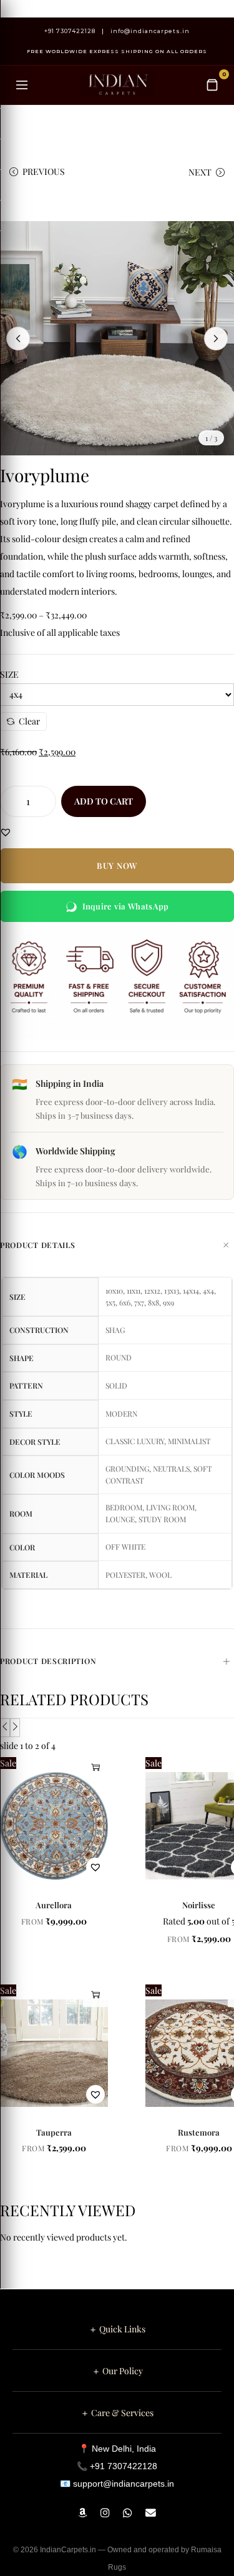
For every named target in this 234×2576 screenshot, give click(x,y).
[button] (6, 832)
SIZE (9, 674)
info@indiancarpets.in (150, 31)
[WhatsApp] (129, 2513)
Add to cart (104, 801)
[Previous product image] (18, 339)
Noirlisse (199, 1905)
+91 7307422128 (70, 31)
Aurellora (54, 1905)
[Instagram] (107, 2513)
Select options (95, 1767)
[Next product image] (216, 339)
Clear (29, 721)
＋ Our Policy (117, 2371)
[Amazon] (84, 2513)
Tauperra (54, 2132)
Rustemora (199, 2132)
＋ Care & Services (117, 2413)
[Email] (151, 2513)
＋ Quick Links (117, 2329)
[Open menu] (22, 85)
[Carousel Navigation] (117, 1728)
